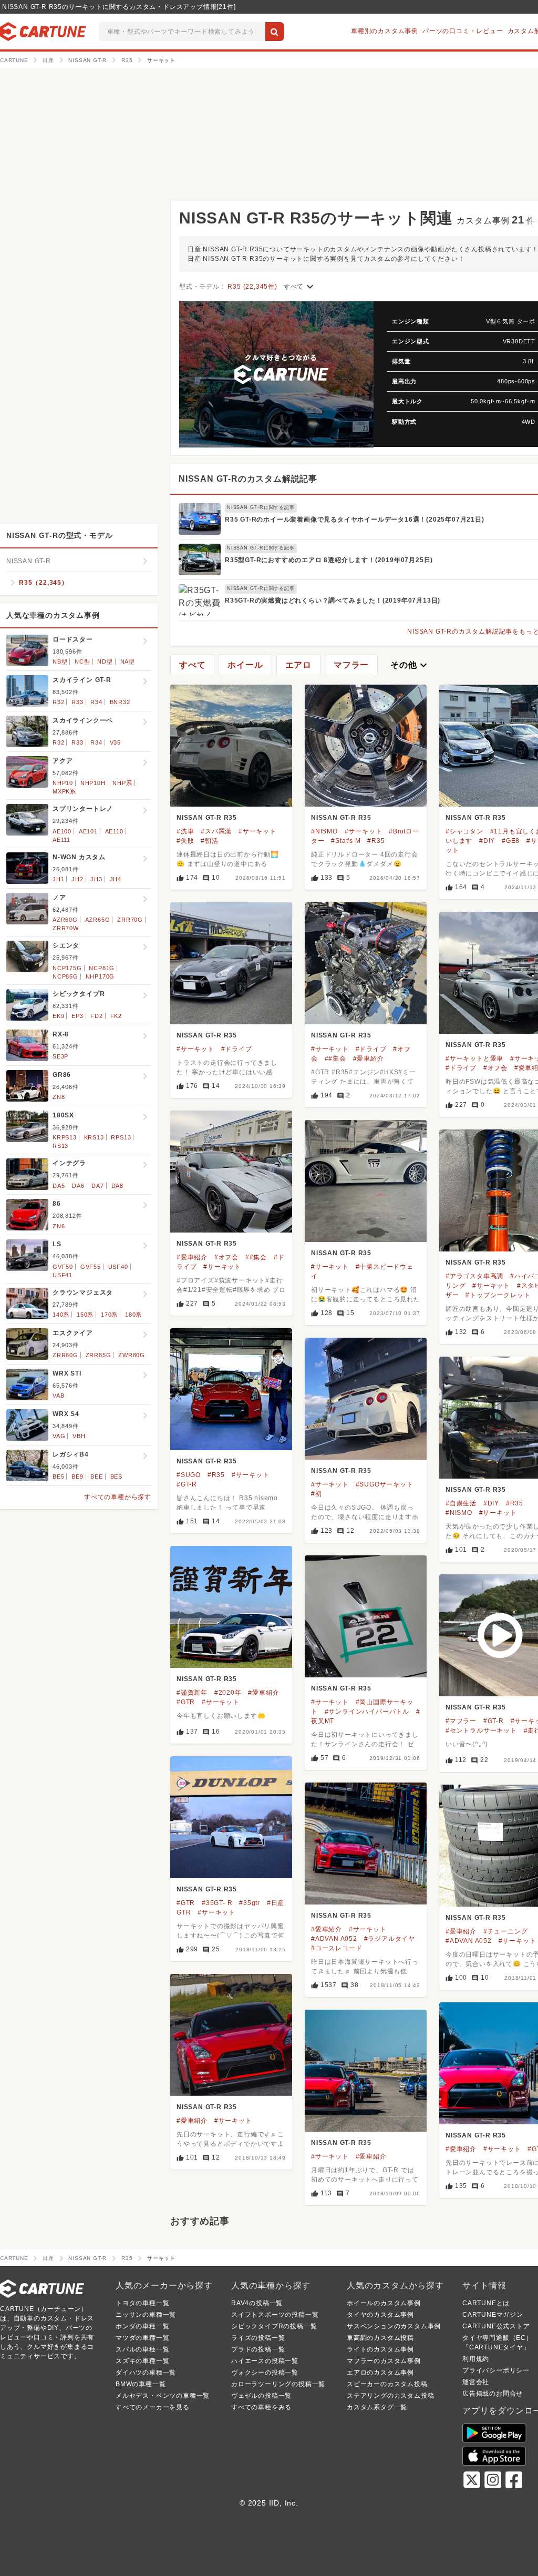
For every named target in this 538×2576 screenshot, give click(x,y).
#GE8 (511, 841)
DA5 (59, 1186)
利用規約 (476, 2359)
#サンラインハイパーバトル (367, 1712)
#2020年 (228, 1693)
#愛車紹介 (369, 1058)
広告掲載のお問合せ (493, 2394)
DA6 (78, 1186)
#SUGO (189, 1475)
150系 (85, 1315)
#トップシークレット (498, 1295)
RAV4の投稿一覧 (257, 2303)
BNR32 (120, 702)
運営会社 (476, 2382)
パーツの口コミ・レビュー (463, 31)
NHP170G (100, 976)
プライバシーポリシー (496, 2370)
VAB (58, 1396)
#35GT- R (217, 1903)
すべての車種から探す (118, 1497)
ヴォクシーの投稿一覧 (265, 2373)
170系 (109, 1315)
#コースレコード (337, 1948)
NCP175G (67, 968)
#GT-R (187, 1484)
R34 (96, 702)
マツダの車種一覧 (142, 2338)
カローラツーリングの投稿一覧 (278, 2384)
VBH (79, 1436)
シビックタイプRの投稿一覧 (274, 2326)
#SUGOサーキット (385, 1484)
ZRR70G (130, 920)
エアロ (298, 665)
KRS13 (94, 1137)
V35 (115, 742)
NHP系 (122, 783)
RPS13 (121, 1137)
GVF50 (63, 1267)
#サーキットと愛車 (474, 1058)
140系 (61, 1315)
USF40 (118, 1267)
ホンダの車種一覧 (142, 2326)
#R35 (376, 841)
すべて (300, 287)
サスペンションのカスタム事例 (394, 2326)
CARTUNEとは (486, 2303)
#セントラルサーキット (481, 1730)
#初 (317, 1494)
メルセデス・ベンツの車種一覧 (163, 2396)
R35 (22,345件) (252, 287)
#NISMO (324, 831)
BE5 (58, 1477)
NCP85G (65, 976)
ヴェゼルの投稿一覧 (261, 2396)
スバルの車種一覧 (142, 2349)
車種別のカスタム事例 (385, 31)
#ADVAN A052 (334, 1939)
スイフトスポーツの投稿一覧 (275, 2315)
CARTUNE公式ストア (496, 2326)
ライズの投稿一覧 (258, 2338)
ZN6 (59, 1226)
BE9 (77, 1477)
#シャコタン (464, 831)
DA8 (117, 1186)
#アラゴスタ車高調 (474, 1276)
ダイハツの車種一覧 (146, 2373)
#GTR (186, 1702)
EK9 (58, 1016)
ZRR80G (65, 1355)
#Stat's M (346, 841)
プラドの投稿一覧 (258, 2349)
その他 (410, 665)
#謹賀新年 (192, 1693)
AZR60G (65, 920)
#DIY (487, 841)
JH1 (58, 879)
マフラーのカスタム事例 (384, 2361)
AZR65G (98, 920)
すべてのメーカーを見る (153, 2407)
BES (116, 1477)
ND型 (105, 661)
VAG (59, 1436)
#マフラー (461, 1721)
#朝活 (209, 841)
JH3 (96, 879)
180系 (133, 1315)
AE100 (62, 831)
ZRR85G (99, 1355)
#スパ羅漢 (216, 831)
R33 (77, 702)
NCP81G (102, 968)
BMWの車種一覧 (141, 2384)
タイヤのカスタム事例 (380, 2315)
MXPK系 (64, 791)
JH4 (116, 879)
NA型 (128, 661)
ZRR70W (66, 928)
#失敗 (185, 841)
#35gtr (250, 1903)
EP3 (77, 1016)
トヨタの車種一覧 (142, 2303)
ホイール (245, 665)
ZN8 (59, 1097)
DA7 (97, 1186)
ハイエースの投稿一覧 (265, 2361)
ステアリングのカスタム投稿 (390, 2396)
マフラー (351, 665)
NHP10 (63, 783)
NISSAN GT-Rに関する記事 (261, 507)
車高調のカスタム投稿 (380, 2338)
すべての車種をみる (261, 2407)
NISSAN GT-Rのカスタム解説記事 (248, 479)
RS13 (60, 1146)
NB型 (60, 661)
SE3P (60, 1056)
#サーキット (257, 831)
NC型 (82, 661)
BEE (96, 1477)
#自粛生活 (461, 1503)
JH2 (77, 879)
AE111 (61, 840)
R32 (58, 702)
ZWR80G (132, 1355)
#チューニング (506, 1931)
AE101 (88, 831)
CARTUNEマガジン (493, 2315)
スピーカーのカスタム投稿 (387, 2384)
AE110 (114, 831)
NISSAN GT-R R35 (207, 818)
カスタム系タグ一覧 (377, 2407)
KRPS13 (65, 1137)
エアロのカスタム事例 (380, 2373)
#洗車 (185, 831)
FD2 (96, 1016)
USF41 (63, 1275)
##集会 (335, 1058)
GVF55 (91, 1267)
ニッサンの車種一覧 (146, 2315)
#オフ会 (495, 1068)
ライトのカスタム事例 (380, 2349)
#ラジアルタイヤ (390, 1939)
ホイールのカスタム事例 (384, 2303)
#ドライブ (237, 1049)
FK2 (116, 1016)
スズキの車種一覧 (142, 2361)
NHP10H (93, 783)
